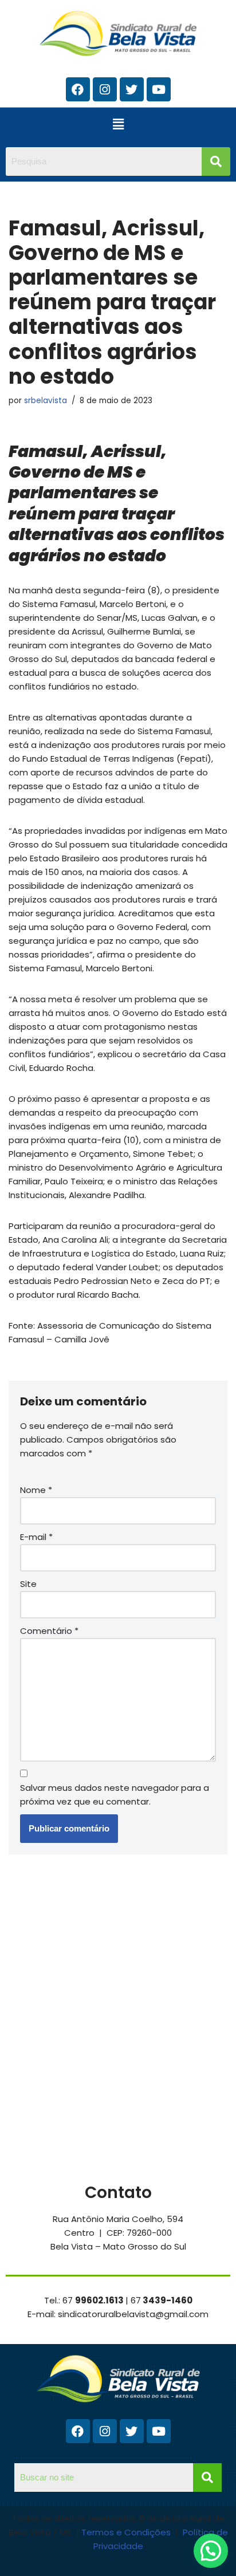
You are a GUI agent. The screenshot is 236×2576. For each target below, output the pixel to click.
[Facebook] (78, 89)
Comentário (49, 1631)
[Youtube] (159, 89)
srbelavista (46, 401)
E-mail (36, 1537)
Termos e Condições (127, 2532)
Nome (36, 1490)
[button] (118, 124)
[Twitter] (132, 89)
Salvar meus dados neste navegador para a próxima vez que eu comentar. (115, 1795)
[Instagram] (105, 89)
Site (28, 1584)
